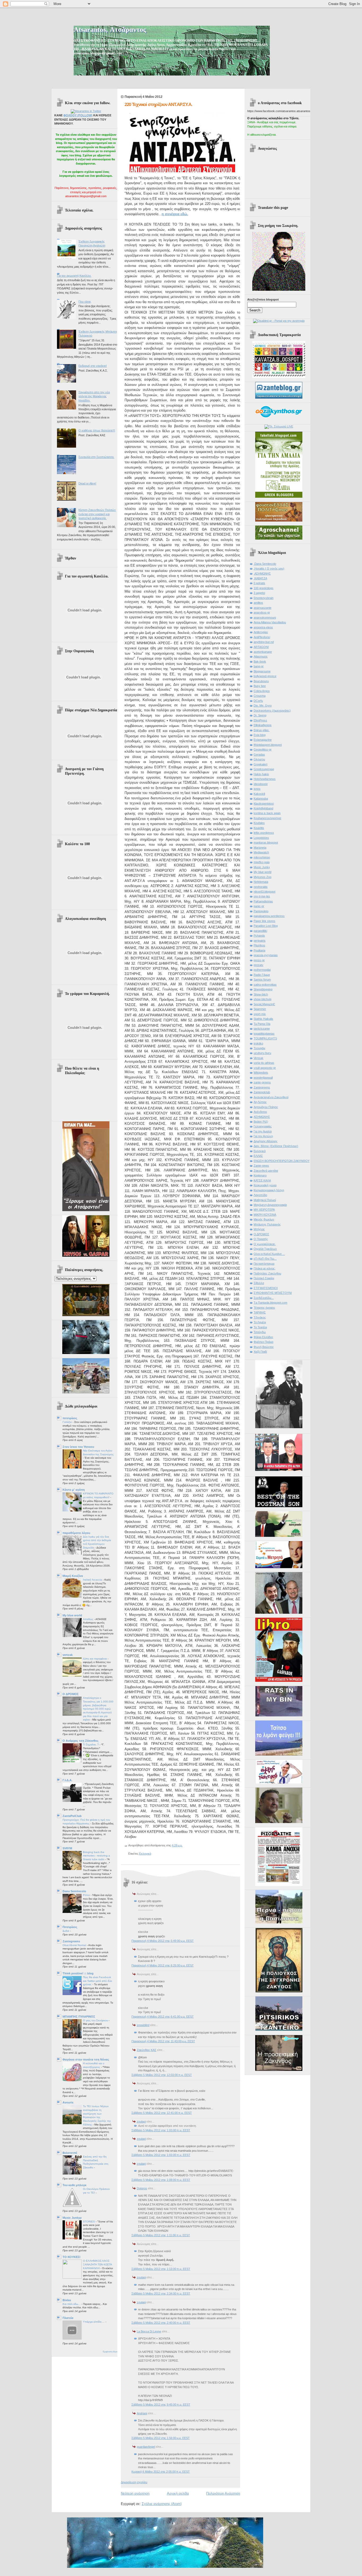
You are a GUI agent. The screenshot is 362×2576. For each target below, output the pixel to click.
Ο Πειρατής (261, 1239)
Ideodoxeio (261, 784)
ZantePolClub (72, 1816)
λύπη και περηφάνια (95, 1659)
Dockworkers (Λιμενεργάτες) (272, 711)
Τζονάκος (260, 1317)
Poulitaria (259, 950)
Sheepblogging (263, 989)
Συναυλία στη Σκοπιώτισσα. (96, 457)
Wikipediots (261, 1073)
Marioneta (260, 848)
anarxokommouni (265, 617)
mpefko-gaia (262, 862)
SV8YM (67, 1848)
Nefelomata (261, 882)
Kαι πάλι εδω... (72, 2304)
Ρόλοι (87, 1895)
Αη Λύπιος (260, 1102)
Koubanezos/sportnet (267, 818)
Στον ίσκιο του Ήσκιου (78, 1447)
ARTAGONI (261, 647)
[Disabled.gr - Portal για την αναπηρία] (279, 321)
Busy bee (260, 686)
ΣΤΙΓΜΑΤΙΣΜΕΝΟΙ (266, 1288)
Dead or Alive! (87, 483)
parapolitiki (260, 931)
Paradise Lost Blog (266, 926)
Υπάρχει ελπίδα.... (94, 2322)
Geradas (259, 755)
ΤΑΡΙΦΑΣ (260, 1312)
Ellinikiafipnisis (263, 725)
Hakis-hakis (261, 774)
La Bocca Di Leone (149, 2331)
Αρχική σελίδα (178, 2493)
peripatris (260, 941)
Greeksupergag (264, 769)
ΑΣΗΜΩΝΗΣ (262, 1117)
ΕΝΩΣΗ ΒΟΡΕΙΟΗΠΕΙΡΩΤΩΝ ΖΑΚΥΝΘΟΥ (282, 1161)
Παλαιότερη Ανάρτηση (223, 2493)
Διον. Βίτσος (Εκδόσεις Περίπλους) (276, 1146)
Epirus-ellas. (262, 730)
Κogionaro (260, 1175)
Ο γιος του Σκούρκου (96, 2020)
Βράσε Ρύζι (261, 1122)
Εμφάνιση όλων (110, 2352)
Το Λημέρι (260, 1322)
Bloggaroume (262, 671)
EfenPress (260, 720)
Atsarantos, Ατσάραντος (110, 30)
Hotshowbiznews (265, 779)
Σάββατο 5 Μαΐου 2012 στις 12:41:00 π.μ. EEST (162, 2113)
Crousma (260, 696)
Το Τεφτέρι (260, 1327)
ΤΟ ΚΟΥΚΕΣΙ (71, 2257)
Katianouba (261, 799)
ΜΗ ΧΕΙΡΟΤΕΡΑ (264, 1210)
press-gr (259, 960)
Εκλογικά (145, 1854)
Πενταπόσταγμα (264, 1264)
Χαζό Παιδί (260, 1352)
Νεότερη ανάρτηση (135, 2493)
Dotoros (142, 2188)
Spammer (260, 1009)
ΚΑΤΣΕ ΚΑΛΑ (262, 1180)
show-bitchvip (262, 999)
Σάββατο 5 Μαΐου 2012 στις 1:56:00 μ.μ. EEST (161, 2438)
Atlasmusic (261, 656)
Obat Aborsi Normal (75, 1945)
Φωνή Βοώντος (264, 1347)
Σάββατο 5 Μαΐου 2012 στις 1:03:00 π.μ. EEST (161, 2130)
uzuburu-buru (262, 1053)
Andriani (142, 2413)
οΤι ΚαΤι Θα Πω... (265, 1259)
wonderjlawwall (263, 1078)
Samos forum (262, 980)
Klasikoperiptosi (264, 804)
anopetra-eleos (263, 627)
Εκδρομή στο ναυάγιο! (93, 366)
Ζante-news (261, 1166)
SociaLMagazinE (264, 1004)
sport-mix (260, 1014)
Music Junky (262, 867)
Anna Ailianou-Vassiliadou (270, 622)
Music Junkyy (72, 2218)
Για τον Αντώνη (263, 1136)
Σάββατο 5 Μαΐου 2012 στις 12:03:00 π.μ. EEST (162, 2075)
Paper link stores (264, 921)
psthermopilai (262, 970)
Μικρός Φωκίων (264, 1219)
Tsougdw (259, 1048)
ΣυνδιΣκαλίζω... (264, 1298)
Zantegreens (71, 1941)
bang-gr (259, 666)
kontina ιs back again (267, 813)
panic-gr (259, 906)
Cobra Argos (262, 691)
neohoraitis (261, 887)
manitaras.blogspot (266, 843)
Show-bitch (261, 994)
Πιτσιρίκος (70, 1927)
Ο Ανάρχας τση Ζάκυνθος (81, 1741)
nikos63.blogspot (264, 892)
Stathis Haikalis (263, 1019)
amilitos (258, 603)
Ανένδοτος (260, 1112)
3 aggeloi (259, 593)
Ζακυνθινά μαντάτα (266, 1171)
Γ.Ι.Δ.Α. (67, 1780)
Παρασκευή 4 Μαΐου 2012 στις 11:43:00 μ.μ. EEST (163, 2041)
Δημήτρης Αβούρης (266, 1141)
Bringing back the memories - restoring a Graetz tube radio (96, 1856)
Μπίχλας (259, 1229)
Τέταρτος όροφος (264, 1308)
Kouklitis (259, 828)
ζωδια (66, 1931)
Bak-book (260, 661)
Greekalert (261, 764)
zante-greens (262, 1082)
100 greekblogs (264, 588)
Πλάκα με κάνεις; (264, 1268)
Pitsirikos (259, 945)
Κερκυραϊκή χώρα (265, 1185)
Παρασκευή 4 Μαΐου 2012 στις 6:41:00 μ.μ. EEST (163, 2017)
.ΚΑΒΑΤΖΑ (260, 578)
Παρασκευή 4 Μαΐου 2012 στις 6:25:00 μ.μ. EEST (163, 1965)
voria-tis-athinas (264, 1063)
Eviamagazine (263, 740)
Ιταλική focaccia (93, 1580)
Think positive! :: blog (78, 1973)
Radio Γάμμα (262, 975)
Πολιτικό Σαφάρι (264, 1278)
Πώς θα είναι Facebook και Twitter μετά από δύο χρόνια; (98, 1981)
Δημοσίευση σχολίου (134, 2482)
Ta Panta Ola (262, 1024)
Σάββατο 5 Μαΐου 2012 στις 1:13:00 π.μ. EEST (161, 2269)
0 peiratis (259, 583)
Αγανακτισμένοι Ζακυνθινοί (271, 1097)
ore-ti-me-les (262, 896)
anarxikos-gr (262, 612)
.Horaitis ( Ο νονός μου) (269, 568)
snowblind (143, 2025)
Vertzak (259, 1058)
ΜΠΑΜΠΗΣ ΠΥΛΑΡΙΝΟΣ (79, 2017)
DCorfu (258, 701)
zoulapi (141, 2121)
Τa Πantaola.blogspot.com (270, 1303)
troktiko (258, 1043)
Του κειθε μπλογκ (74, 2185)
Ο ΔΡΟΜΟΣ (71, 1694)
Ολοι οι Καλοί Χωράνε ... (269, 1254)
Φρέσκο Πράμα (263, 1342)
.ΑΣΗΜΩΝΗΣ (262, 574)
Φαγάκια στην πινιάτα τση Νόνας (86, 2059)
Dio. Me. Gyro (263, 705)
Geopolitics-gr (263, 749)
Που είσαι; (85, 302)
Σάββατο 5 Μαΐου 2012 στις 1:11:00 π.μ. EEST (161, 2235)
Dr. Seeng (260, 715)
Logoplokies (261, 838)
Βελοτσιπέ (70, 2153)
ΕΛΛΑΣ (258, 1156)
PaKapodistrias (263, 901)
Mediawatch (261, 852)
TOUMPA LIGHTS (265, 1038)
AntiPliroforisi (262, 637)
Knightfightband (263, 808)
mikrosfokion (262, 857)
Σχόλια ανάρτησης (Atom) (162, 2504)
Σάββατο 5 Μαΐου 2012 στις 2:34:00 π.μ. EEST (161, 2293)
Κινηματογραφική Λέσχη (269, 1190)
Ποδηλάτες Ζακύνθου (267, 1273)
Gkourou (259, 759)
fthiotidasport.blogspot (268, 745)
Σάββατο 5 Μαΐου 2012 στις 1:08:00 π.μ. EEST (161, 2180)
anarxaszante (262, 608)
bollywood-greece (265, 676)
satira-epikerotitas (265, 985)
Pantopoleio (261, 911)
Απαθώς (89, 1619)
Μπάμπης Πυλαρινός (267, 1224)
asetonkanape (263, 652)
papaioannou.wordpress (269, 916)
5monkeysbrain (264, 598)
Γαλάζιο (68, 1422)
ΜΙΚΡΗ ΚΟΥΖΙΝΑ (265, 1215)
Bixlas (67, 2300)
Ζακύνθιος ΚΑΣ (147, 2050)
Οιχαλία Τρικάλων (265, 1249)
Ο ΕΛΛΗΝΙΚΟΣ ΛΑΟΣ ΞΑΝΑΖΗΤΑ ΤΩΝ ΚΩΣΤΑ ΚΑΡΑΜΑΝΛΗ (97, 2264)
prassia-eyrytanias (266, 955)
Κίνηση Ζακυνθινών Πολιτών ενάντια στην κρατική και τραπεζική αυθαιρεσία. (97, 514)
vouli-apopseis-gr (265, 1068)
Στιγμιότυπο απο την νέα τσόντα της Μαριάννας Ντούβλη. (94, 396)
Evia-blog (260, 735)
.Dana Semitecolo (265, 564)
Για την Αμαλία (263, 1131)
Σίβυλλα (259, 1283)
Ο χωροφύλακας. (265, 1244)
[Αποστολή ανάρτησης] (184, 1845)
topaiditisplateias (264, 1034)
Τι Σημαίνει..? (91, 1744)
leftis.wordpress (264, 833)
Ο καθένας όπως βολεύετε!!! (97, 430)
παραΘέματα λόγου (76, 1533)
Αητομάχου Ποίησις (266, 1107)
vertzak (68, 1655)
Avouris (68, 2102)
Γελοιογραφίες (263, 1126)
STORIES (89, 2222)
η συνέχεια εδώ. (175, 214)
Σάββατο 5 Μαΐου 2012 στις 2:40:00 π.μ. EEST (161, 2323)
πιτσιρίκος (70, 1418)
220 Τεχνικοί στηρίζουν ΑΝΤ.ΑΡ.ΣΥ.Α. (158, 105)
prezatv (259, 965)
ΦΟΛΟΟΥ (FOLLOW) (78, 115)
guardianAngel (146, 2447)
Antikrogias (261, 632)
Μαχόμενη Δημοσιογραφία (270, 1205)
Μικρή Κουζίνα (73, 1576)
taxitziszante (262, 1029)
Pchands (259, 936)
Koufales (259, 823)
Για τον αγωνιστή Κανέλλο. (74, 276)
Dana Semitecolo (74, 1891)
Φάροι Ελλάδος (263, 1337)
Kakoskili (259, 794)
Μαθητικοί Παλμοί (265, 1200)
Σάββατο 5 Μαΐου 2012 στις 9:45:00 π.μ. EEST (161, 2405)
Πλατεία (68, 2318)
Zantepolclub (262, 1092)
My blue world (72, 1615)
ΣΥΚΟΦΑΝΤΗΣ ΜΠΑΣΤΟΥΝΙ (273, 1293)
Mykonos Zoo (262, 877)
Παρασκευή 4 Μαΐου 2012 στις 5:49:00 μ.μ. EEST (163, 1941)
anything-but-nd (264, 642)
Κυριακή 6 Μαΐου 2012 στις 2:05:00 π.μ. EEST (161, 2472)
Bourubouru (261, 681)
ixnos (257, 789)
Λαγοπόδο (260, 1195)
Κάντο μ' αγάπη (74, 1490)
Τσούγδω (260, 1332)
